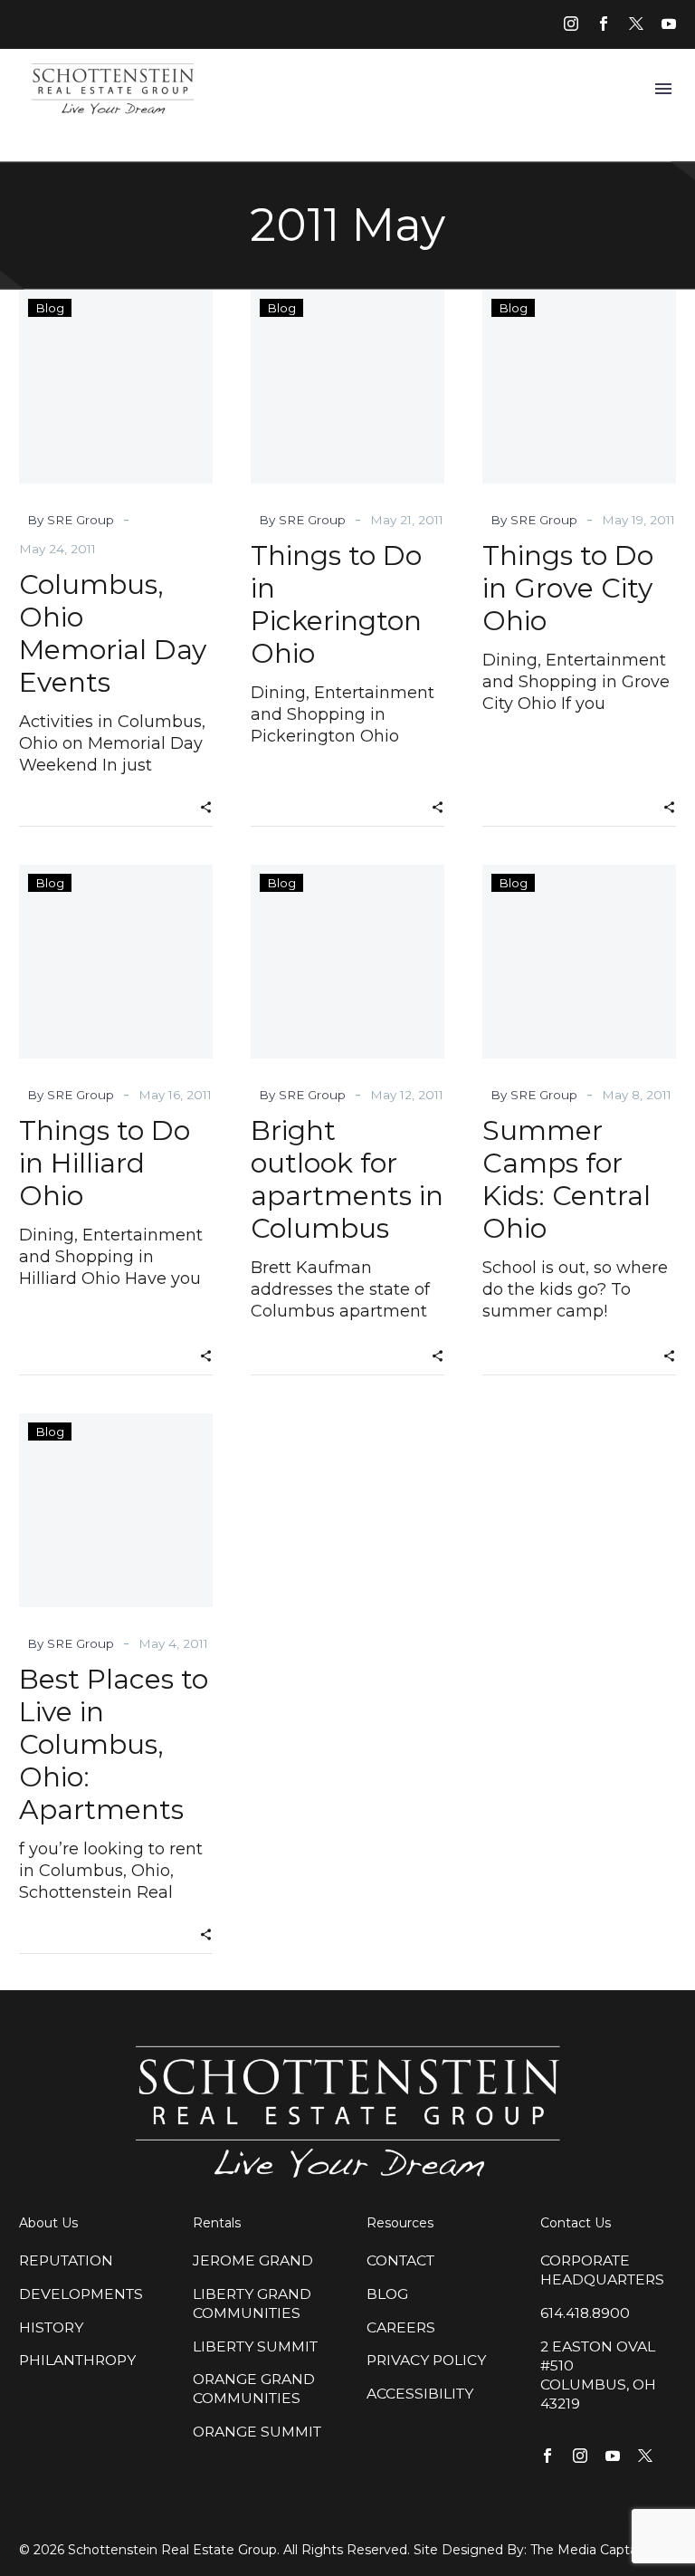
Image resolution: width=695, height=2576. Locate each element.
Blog (50, 308)
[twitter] (636, 24)
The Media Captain (589, 2550)
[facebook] (604, 24)
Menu (663, 89)
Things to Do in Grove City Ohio (568, 588)
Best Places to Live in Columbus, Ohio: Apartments (114, 1744)
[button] (206, 805)
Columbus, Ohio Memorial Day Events (113, 633)
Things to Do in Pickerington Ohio (336, 604)
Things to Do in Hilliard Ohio (105, 1163)
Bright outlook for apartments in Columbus (347, 1179)
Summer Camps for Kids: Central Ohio (566, 1179)
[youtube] (669, 24)
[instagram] (571, 24)
